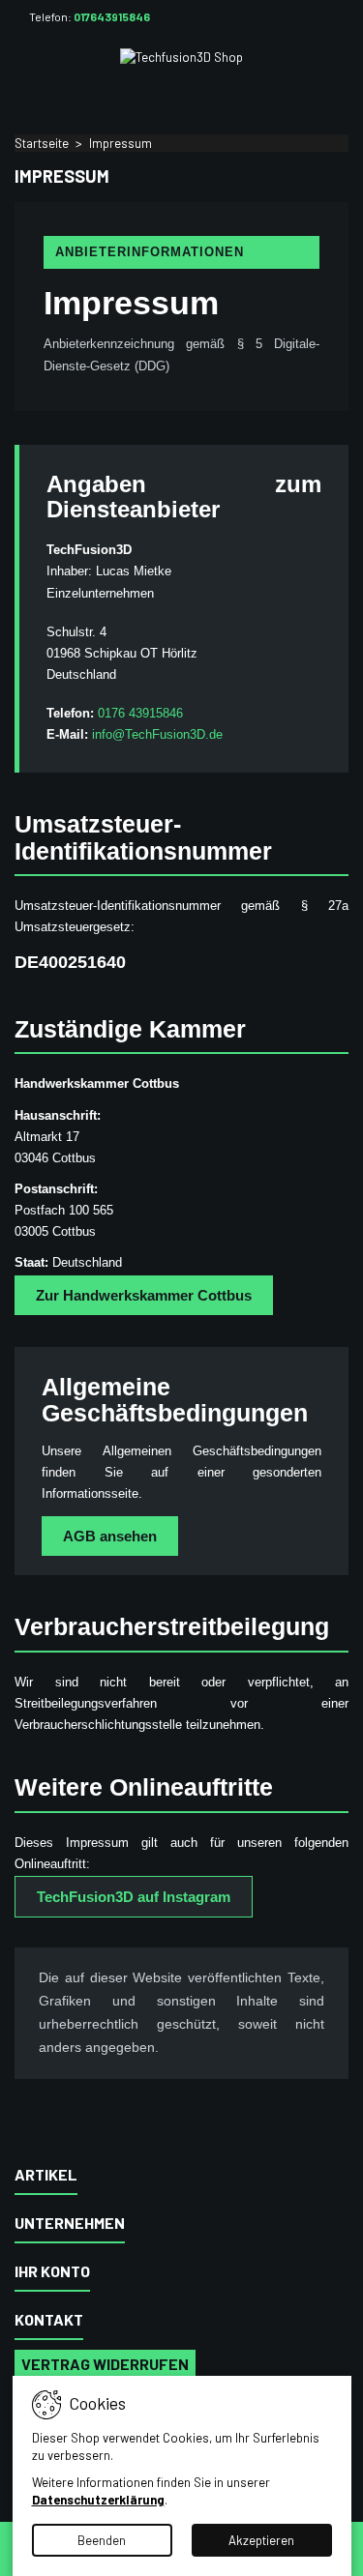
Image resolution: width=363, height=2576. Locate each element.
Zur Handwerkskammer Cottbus (144, 1295)
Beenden (102, 2540)
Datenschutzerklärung (98, 2500)
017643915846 (112, 16)
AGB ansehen (110, 1536)
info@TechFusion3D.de (157, 734)
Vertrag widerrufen (105, 2364)
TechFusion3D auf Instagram (134, 1897)
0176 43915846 (140, 713)
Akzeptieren (261, 2540)
